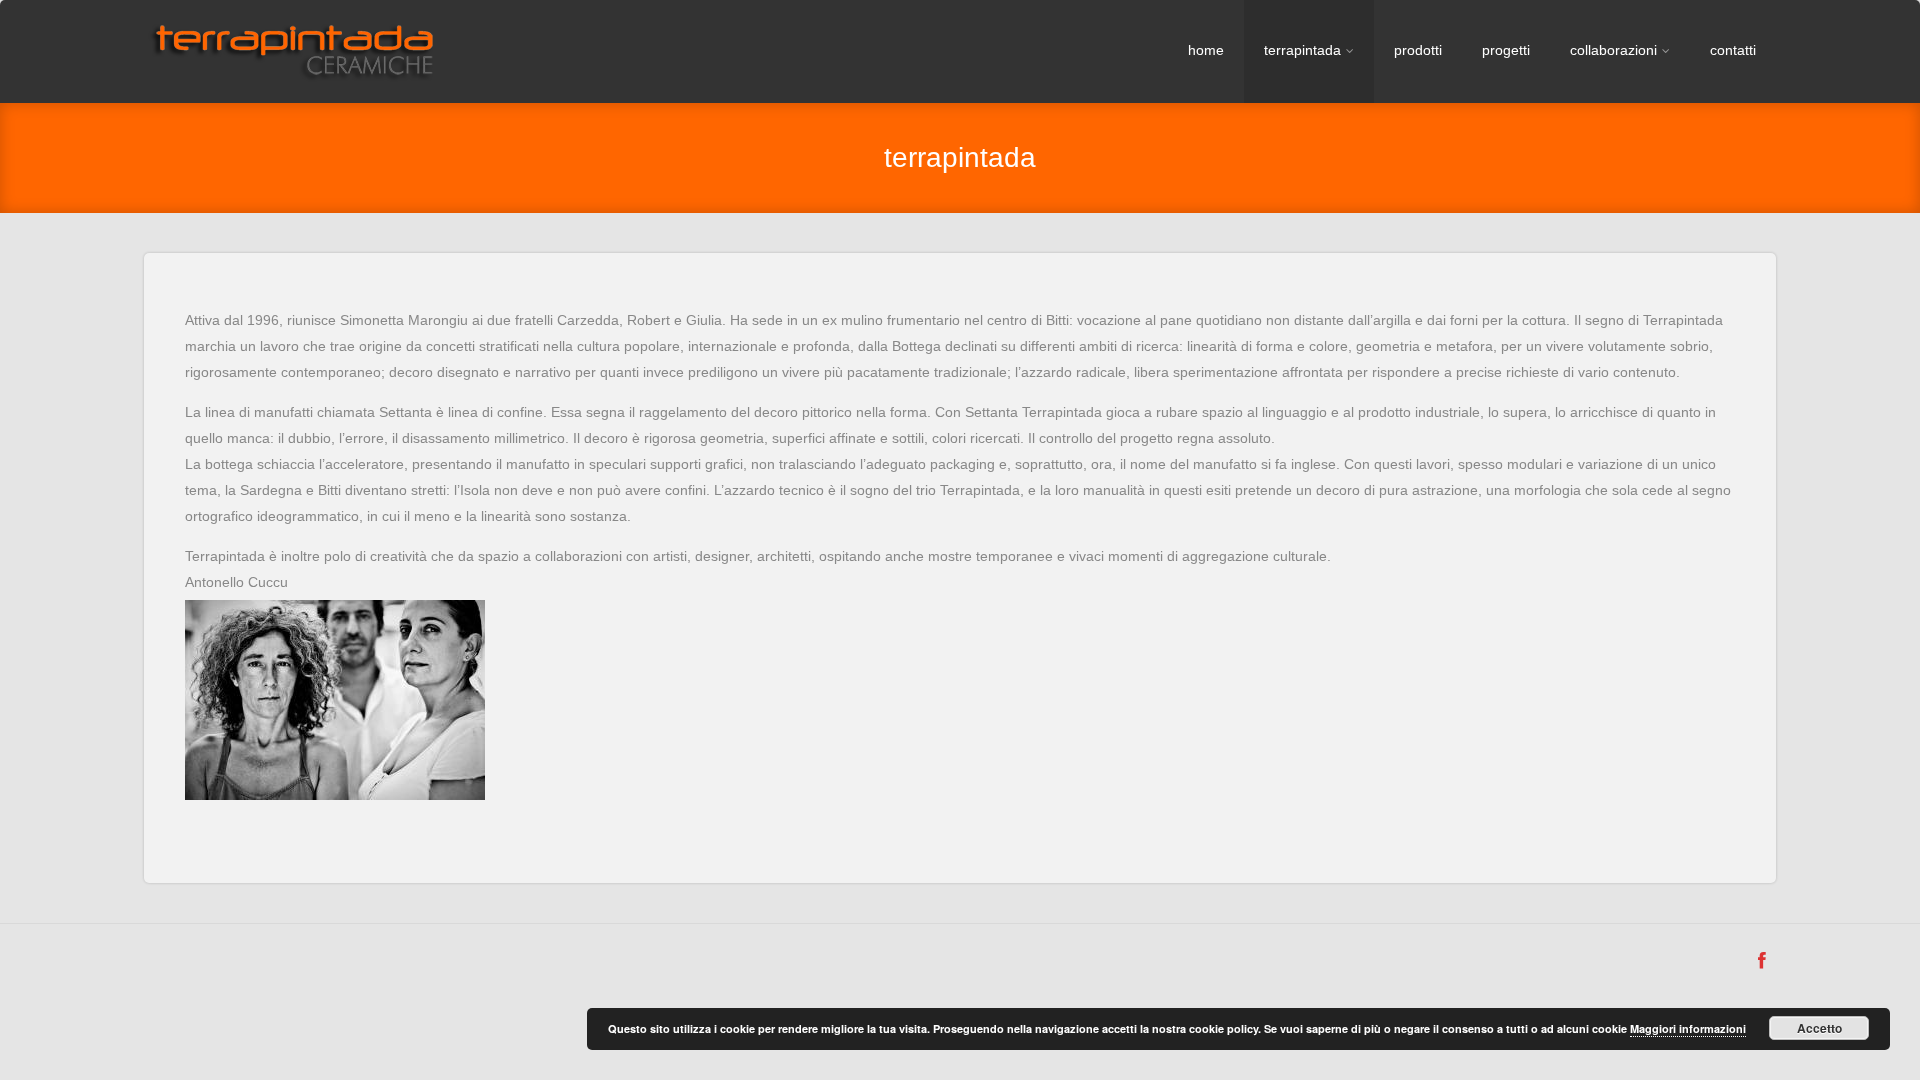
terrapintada (1302, 50)
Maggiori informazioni (1688, 1028)
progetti (1506, 50)
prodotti (1418, 50)
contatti (1733, 50)
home (1206, 50)
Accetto (1819, 1028)
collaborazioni (1613, 50)
